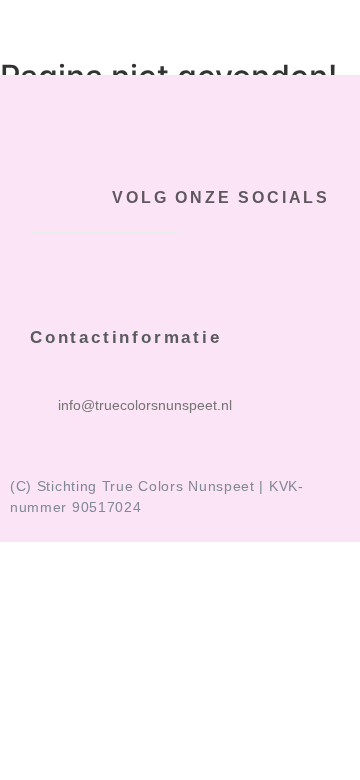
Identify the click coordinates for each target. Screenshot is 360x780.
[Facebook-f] (252, 263)
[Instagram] (322, 263)
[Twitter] (287, 263)
